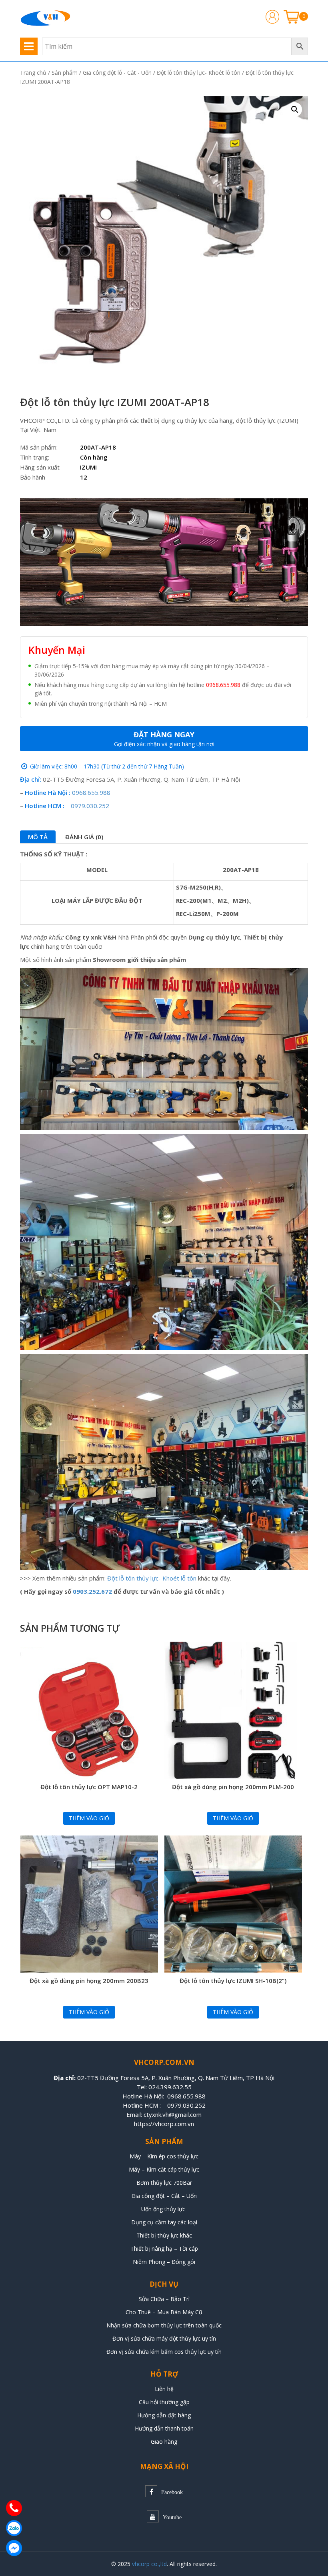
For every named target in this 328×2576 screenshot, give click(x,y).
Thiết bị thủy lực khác (164, 2235)
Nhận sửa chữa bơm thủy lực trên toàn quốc (164, 2325)
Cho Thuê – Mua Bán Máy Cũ (164, 2312)
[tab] (38, 837)
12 (84, 477)
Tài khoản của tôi (272, 17)
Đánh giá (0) (84, 837)
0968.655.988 (223, 685)
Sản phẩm (65, 73)
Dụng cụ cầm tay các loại (164, 2222)
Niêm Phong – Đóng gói (164, 2262)
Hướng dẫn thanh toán (164, 2428)
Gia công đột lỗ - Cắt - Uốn (117, 73)
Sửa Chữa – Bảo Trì (164, 2299)
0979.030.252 (90, 806)
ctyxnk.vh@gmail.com (173, 2114)
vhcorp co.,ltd (149, 2564)
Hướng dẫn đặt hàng (164, 2415)
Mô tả (38, 837)
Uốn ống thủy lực (164, 2209)
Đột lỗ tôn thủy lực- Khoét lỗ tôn (199, 73)
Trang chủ (33, 73)
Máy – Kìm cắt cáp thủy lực (164, 2169)
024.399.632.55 (170, 2087)
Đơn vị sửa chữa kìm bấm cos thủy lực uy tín (164, 2352)
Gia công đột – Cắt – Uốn (164, 2196)
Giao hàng (164, 2442)
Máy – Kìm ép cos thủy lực (164, 2156)
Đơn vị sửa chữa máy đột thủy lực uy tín (164, 2338)
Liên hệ (164, 2389)
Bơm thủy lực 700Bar (164, 2183)
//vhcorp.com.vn (172, 2124)
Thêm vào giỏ (89, 1818)
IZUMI (88, 467)
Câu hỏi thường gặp (164, 2402)
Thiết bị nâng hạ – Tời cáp (164, 2249)
